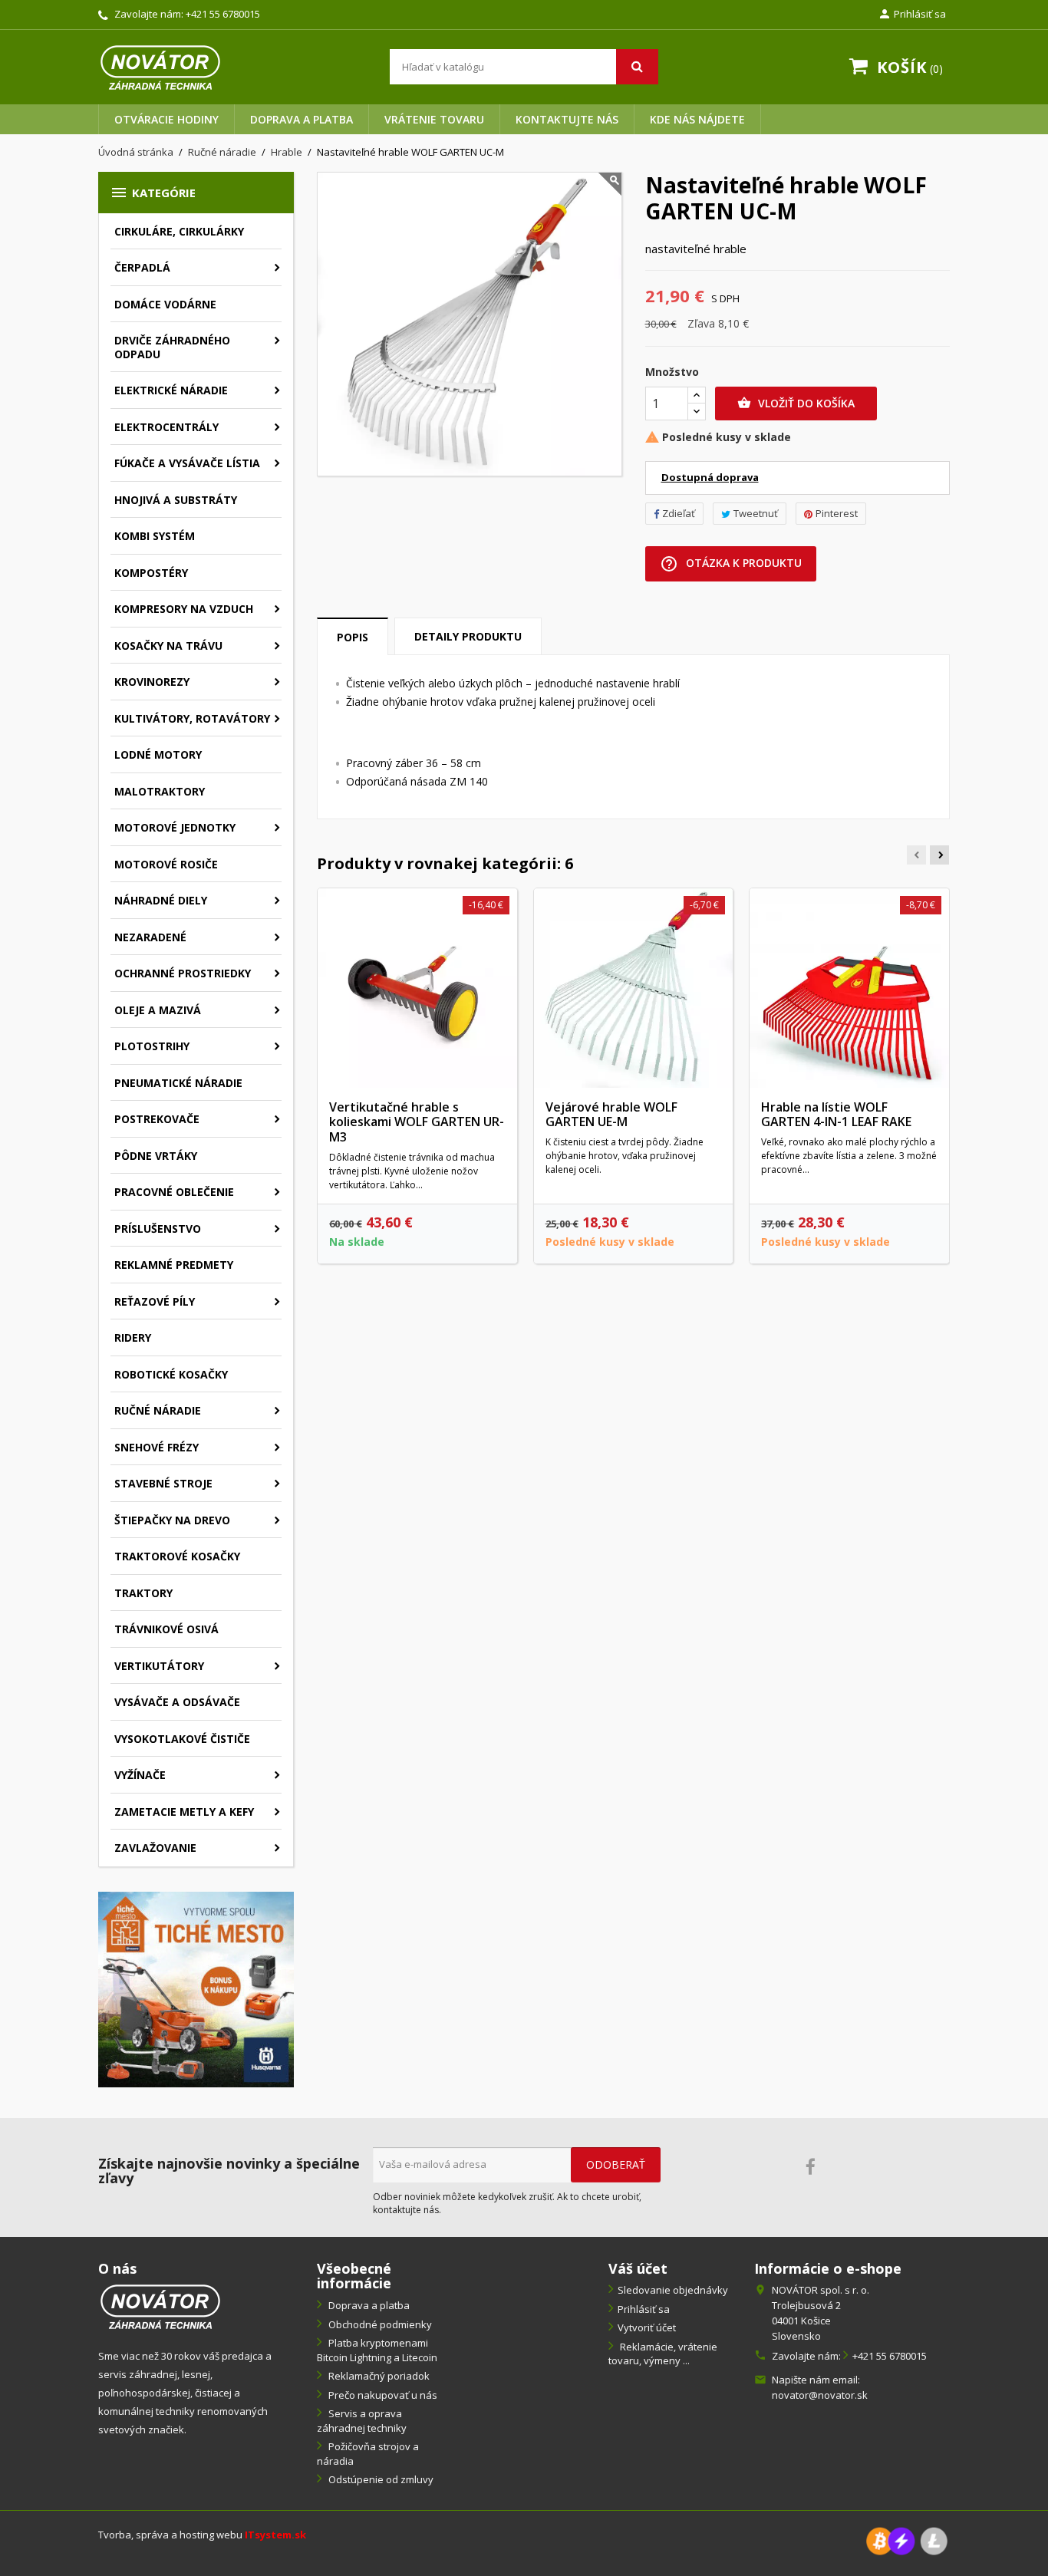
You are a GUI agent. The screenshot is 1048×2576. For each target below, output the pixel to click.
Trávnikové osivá (166, 1629)
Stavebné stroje (163, 1483)
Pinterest (837, 513)
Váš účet (638, 2268)
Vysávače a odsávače (177, 1702)
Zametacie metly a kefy (184, 1812)
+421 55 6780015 (223, 14)
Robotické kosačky (171, 1374)
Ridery (133, 1337)
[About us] (160, 2306)
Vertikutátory (159, 1666)
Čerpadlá (142, 267)
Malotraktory (160, 791)
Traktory (143, 1593)
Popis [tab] (353, 637)
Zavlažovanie (155, 1848)
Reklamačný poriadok (378, 2376)
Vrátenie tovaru (434, 119)
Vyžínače (140, 1775)
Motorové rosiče (166, 864)
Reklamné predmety (174, 1265)
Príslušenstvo (158, 1229)
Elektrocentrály (166, 427)
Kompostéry (151, 573)
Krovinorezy (152, 682)
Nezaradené (150, 937)
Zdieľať (679, 513)
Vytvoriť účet (647, 2327)
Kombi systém (155, 536)
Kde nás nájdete (697, 119)
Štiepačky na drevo (172, 1520)
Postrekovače (157, 1119)
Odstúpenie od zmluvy (380, 2479)
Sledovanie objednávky (673, 2290)
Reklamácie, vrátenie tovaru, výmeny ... (663, 2354)
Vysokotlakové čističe (182, 1739)
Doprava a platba (302, 119)
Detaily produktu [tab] (468, 636)
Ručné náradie (158, 1410)
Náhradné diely (161, 900)
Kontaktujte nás (567, 119)
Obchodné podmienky (379, 2324)
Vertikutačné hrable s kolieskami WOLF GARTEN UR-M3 (417, 1122)
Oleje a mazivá (158, 1010)
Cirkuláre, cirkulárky (179, 231)
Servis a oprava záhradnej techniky (362, 2421)
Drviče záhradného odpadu (172, 347)
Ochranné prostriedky (183, 973)
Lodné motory (158, 754)
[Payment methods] (907, 2540)
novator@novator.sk (820, 2395)
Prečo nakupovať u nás (382, 2395)
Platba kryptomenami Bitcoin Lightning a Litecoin (377, 2350)
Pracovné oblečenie (174, 1192)
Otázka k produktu (731, 564)
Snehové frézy (157, 1447)
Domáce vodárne (165, 304)
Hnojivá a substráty (176, 500)
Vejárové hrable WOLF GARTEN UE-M (611, 1115)
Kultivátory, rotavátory (192, 718)
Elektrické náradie (171, 390)
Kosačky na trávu (168, 646)
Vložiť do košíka (796, 403)
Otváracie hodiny (166, 119)
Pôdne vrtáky (156, 1156)
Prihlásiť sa (644, 2309)
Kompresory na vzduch (184, 609)
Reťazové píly (155, 1301)
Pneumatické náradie (178, 1083)
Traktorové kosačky (177, 1556)
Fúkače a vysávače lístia (187, 463)
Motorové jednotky (175, 827)
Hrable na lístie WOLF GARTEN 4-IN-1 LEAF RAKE (836, 1115)
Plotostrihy (152, 1046)
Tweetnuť (756, 513)
